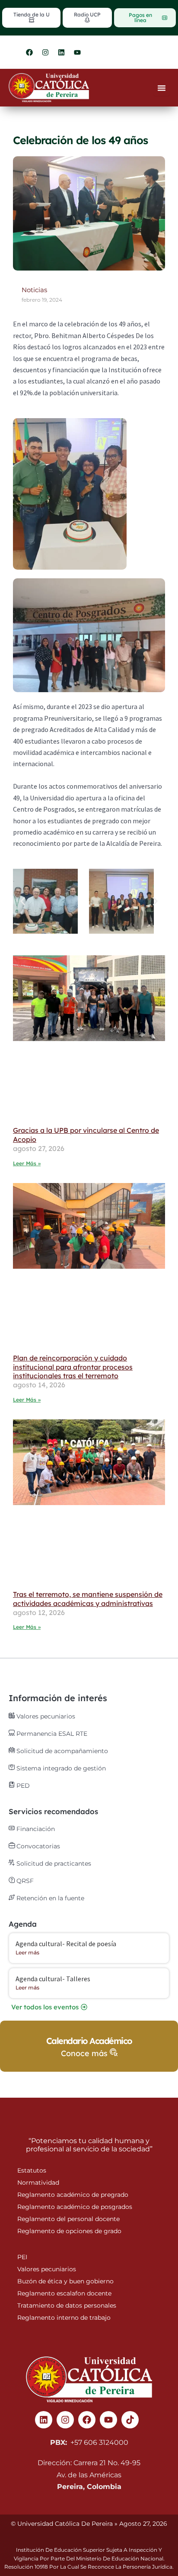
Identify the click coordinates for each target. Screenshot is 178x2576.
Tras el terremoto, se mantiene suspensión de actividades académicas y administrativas (88, 1599)
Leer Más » (27, 1163)
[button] (23, 901)
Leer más (27, 1952)
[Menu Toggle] (162, 88)
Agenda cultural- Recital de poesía (66, 1944)
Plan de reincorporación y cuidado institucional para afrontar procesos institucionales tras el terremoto (73, 1367)
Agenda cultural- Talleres (53, 1979)
